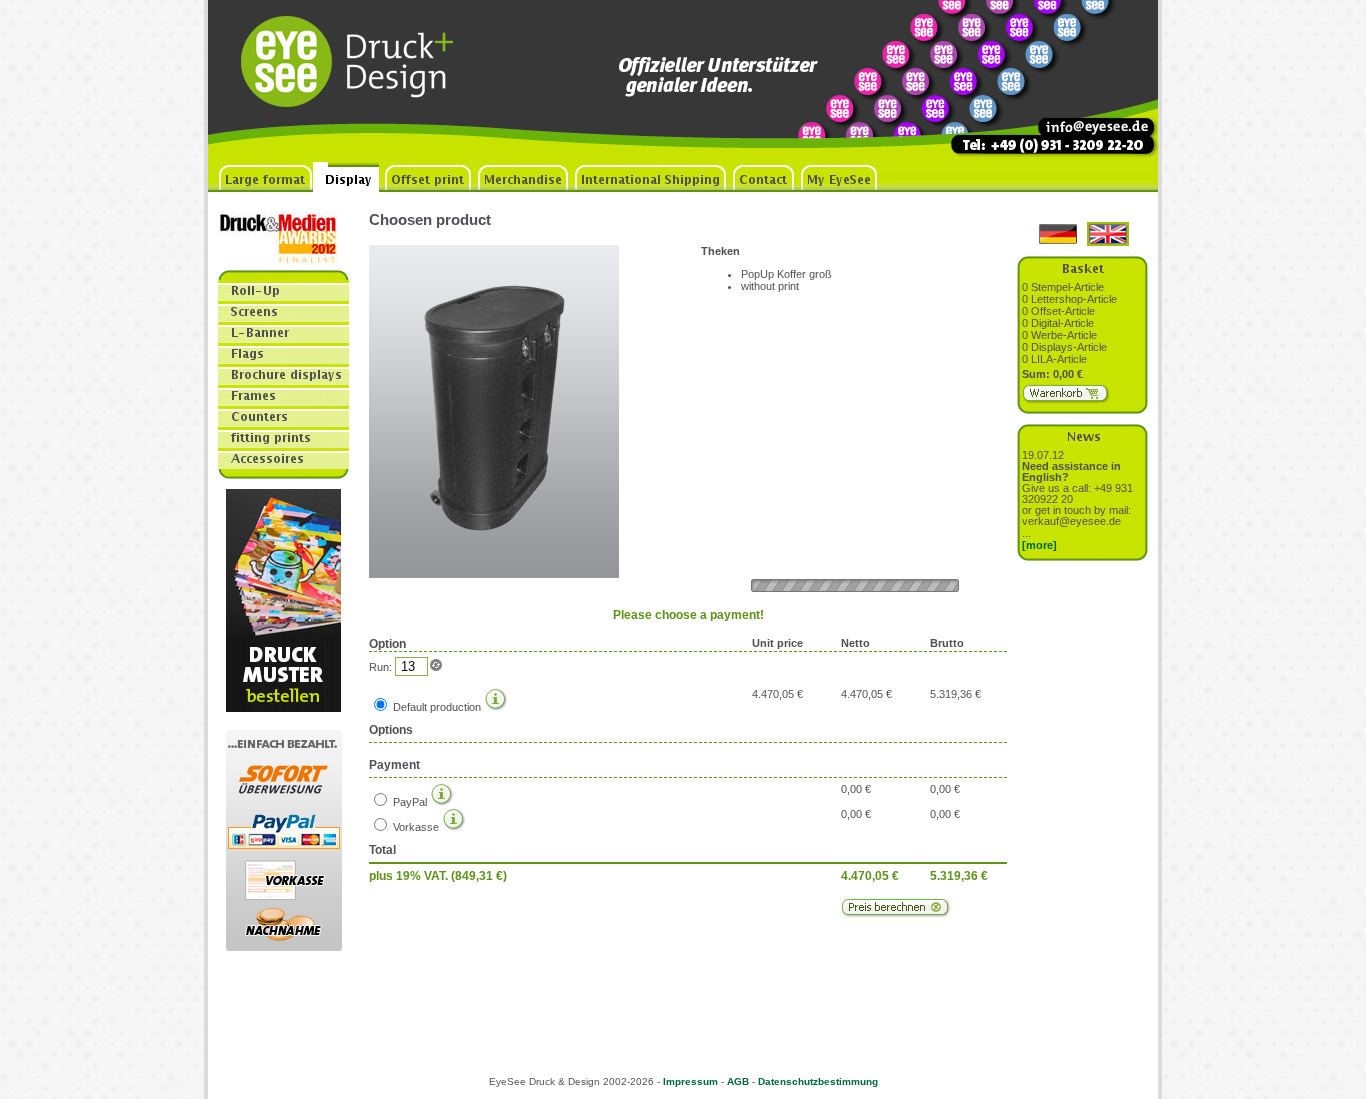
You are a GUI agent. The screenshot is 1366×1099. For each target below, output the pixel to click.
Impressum (690, 1081)
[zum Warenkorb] (1066, 400)
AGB (738, 1081)
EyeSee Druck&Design (358, 81)
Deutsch (1058, 234)
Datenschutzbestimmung (818, 1081)
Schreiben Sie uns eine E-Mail (1083, 81)
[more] (1039, 545)
